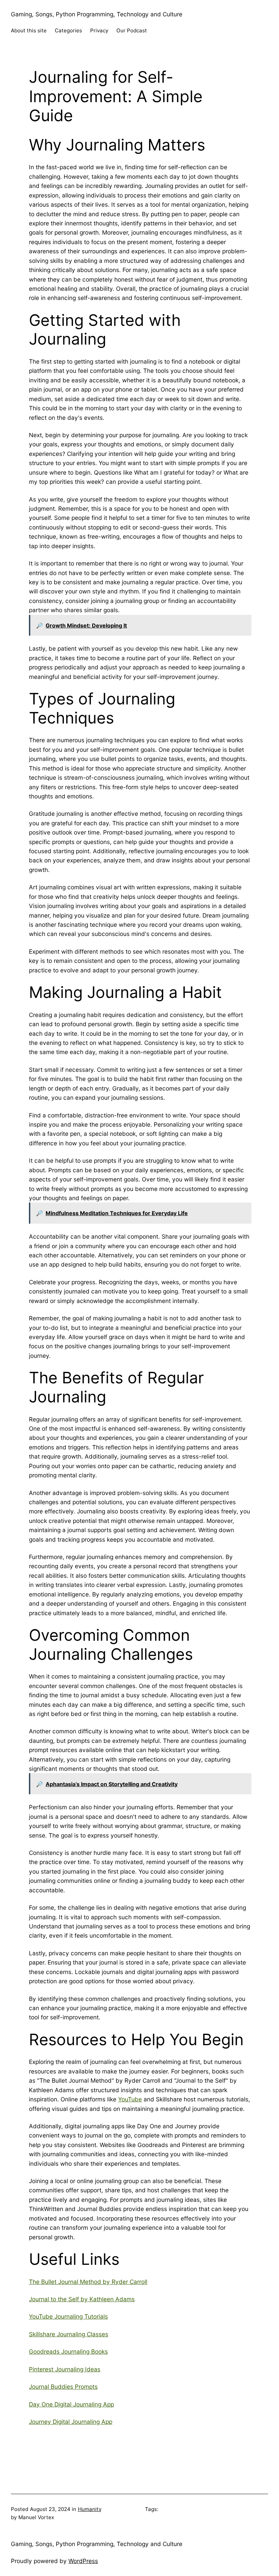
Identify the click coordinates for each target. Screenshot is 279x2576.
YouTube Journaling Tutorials (68, 2316)
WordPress (83, 2561)
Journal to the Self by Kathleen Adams (82, 2299)
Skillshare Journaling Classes (69, 2334)
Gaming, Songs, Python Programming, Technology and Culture (97, 14)
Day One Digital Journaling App (71, 2404)
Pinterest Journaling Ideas (65, 2369)
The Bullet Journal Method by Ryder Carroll (88, 2282)
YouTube (130, 2099)
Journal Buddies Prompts (63, 2387)
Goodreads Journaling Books (68, 2351)
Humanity (90, 2509)
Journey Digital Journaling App (71, 2422)
